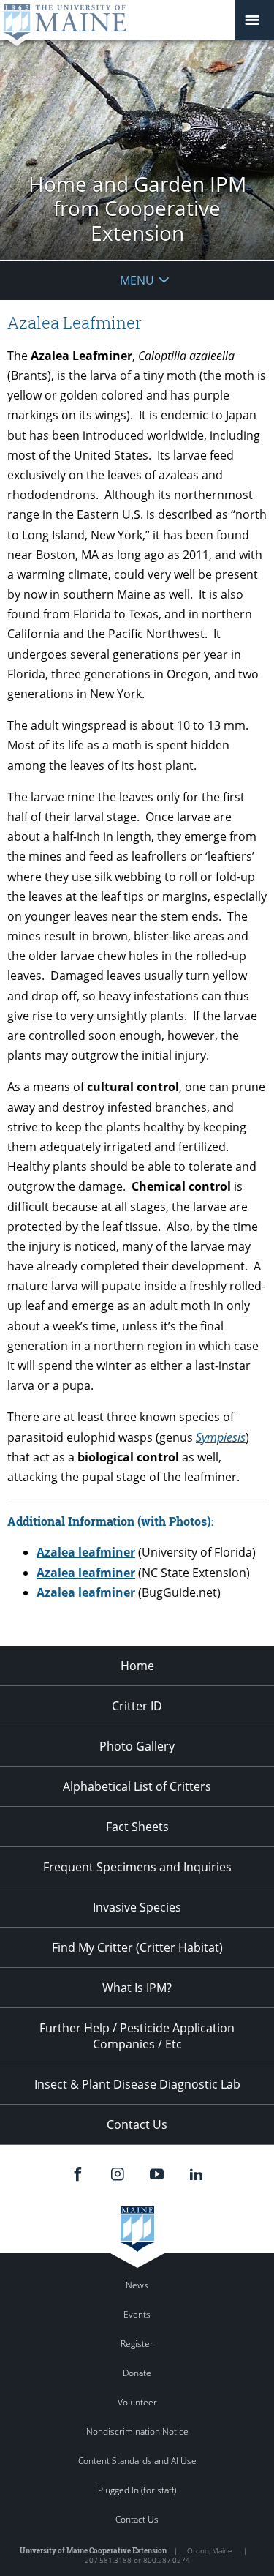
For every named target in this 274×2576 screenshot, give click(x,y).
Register (137, 2344)
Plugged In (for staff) (137, 2490)
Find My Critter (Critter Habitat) (137, 1947)
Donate (137, 2373)
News (137, 2285)
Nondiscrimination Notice (137, 2431)
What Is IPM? (137, 1988)
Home (137, 1666)
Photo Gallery (137, 1746)
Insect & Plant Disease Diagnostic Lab (137, 2084)
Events (137, 2314)
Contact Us (137, 2124)
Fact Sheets (137, 1827)
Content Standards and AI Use (137, 2461)
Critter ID (137, 1706)
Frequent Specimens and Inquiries (137, 1867)
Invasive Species (137, 1907)
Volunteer (137, 2402)
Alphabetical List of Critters (137, 1786)
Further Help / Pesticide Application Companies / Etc (137, 2036)
